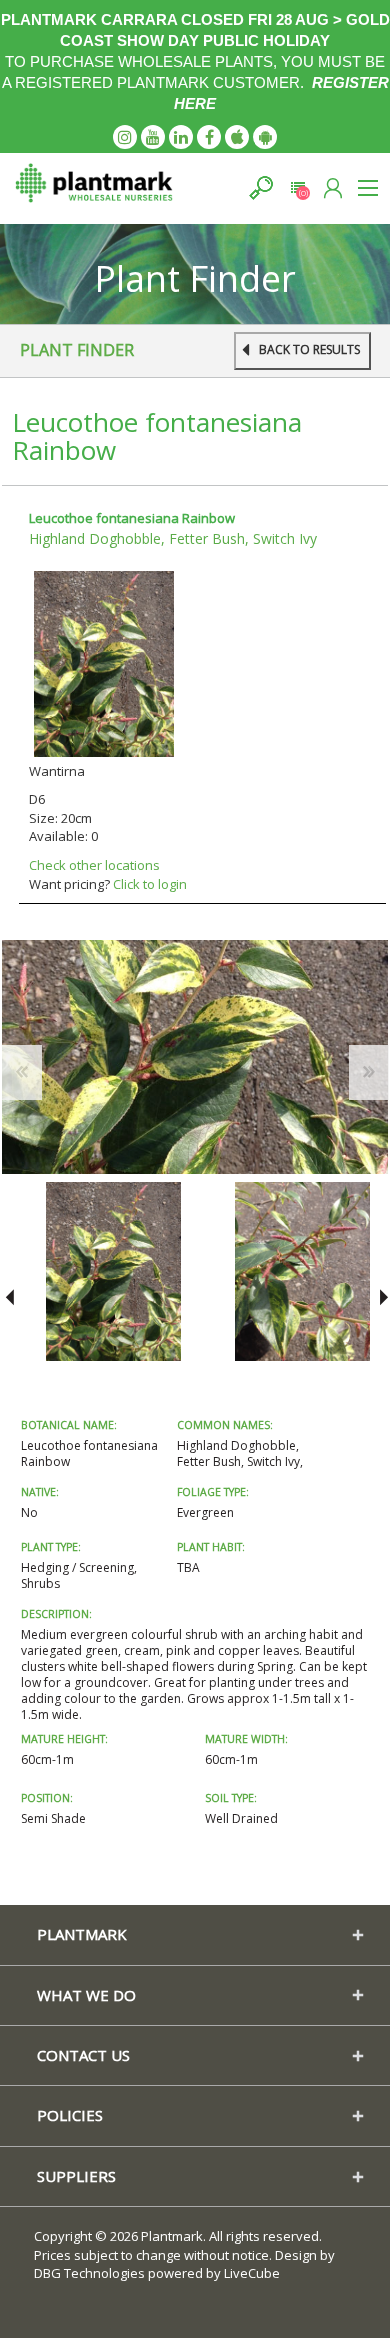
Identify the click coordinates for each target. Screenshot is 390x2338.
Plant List (297, 187)
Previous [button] (9, 1297)
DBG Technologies (89, 2273)
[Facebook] (209, 137)
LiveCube (252, 2273)
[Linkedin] (181, 137)
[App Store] (237, 137)
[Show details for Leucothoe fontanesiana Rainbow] (104, 662)
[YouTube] (153, 137)
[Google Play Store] (265, 137)
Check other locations (94, 865)
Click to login (150, 884)
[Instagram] (125, 137)
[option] (113, 1271)
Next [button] (380, 1297)
